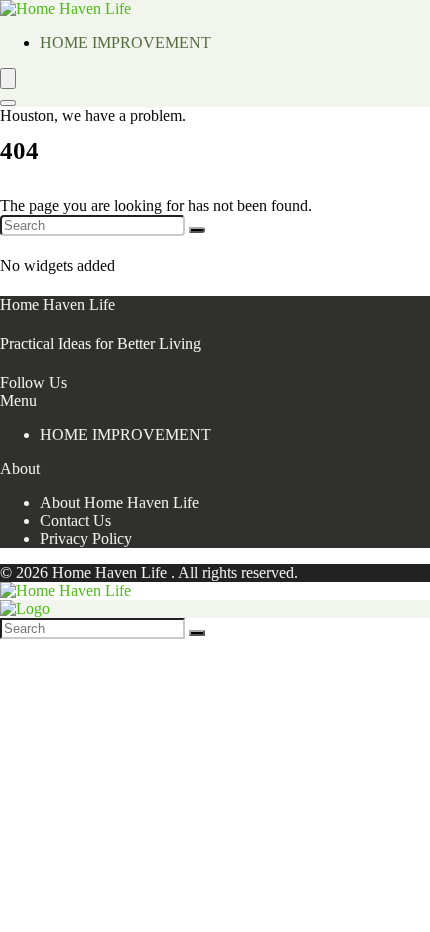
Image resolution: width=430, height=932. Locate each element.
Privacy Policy (86, 538)
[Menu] (8, 78)
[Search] (8, 103)
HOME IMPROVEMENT (125, 42)
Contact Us (75, 520)
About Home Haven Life (119, 502)
